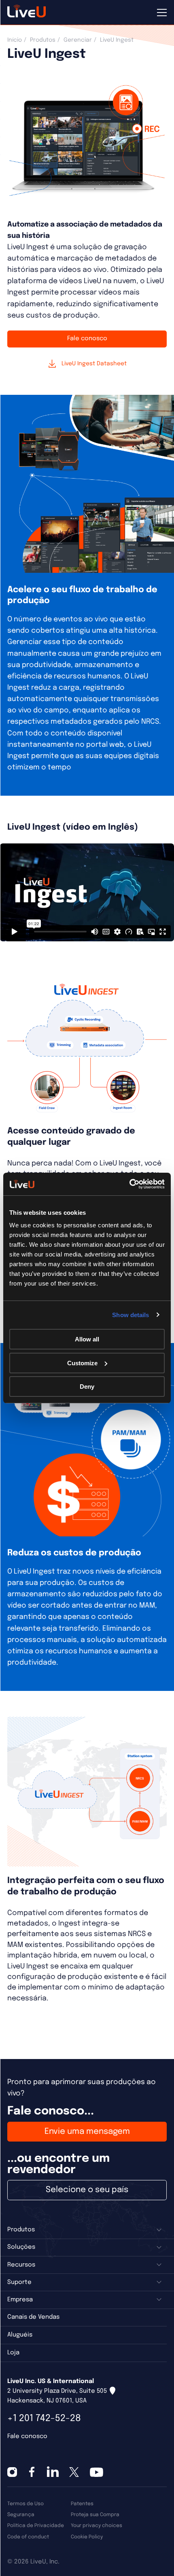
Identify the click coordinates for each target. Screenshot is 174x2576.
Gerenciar (78, 40)
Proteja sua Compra (95, 2515)
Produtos (43, 40)
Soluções (21, 2247)
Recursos (21, 2265)
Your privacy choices (97, 2526)
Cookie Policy (87, 2537)
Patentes (82, 2504)
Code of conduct (28, 2537)
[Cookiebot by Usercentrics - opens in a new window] (129, 1184)
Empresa (20, 2300)
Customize (82, 1363)
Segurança (21, 2515)
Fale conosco (87, 339)
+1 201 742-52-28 (44, 2418)
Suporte (19, 2282)
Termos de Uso (25, 2504)
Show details (130, 1315)
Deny (87, 1387)
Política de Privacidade (36, 2526)
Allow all (87, 1339)
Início (15, 40)
